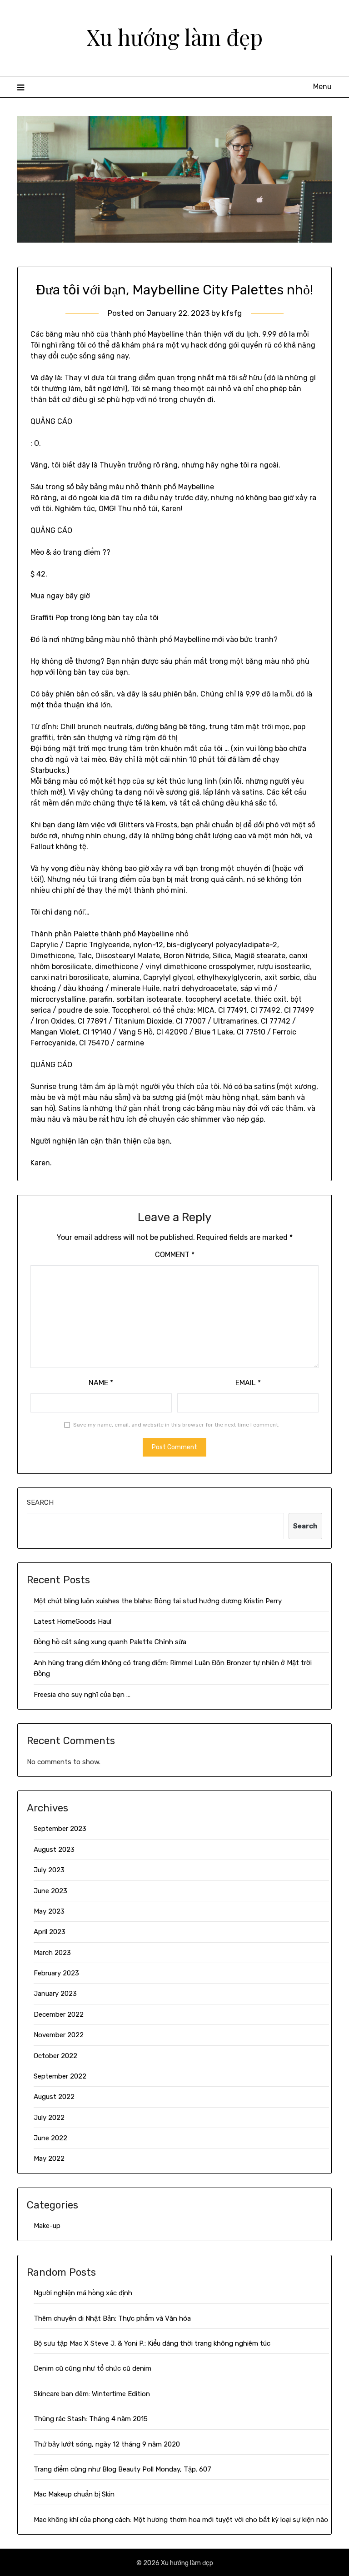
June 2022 (50, 2138)
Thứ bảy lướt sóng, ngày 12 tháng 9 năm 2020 (107, 2444)
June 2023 (50, 1891)
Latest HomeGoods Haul (72, 1621)
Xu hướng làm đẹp (174, 37)
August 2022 (54, 2097)
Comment (175, 1255)
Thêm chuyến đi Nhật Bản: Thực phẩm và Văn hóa (112, 2318)
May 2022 (49, 2158)
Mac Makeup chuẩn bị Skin (74, 2494)
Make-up (47, 2226)
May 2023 (49, 1911)
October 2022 (55, 2056)
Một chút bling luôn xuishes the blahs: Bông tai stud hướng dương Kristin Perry (158, 1601)
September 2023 (60, 1829)
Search (40, 1502)
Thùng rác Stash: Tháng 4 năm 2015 (91, 2419)
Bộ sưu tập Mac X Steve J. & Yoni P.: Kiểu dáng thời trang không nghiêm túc (152, 2343)
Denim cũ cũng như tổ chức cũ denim (92, 2368)
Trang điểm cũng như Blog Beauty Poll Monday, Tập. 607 (122, 2469)
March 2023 (52, 1953)
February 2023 (56, 1973)
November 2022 (59, 2035)
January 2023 (55, 1994)
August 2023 (54, 1850)
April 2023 (50, 1932)
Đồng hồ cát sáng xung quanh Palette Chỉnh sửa (110, 1642)
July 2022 (49, 2118)
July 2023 (49, 1870)
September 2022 (60, 2076)
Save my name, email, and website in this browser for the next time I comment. (176, 1425)
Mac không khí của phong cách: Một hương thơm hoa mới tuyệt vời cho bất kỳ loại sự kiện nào (181, 2520)
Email (248, 1383)
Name (101, 1383)
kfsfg (232, 313)
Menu (322, 87)
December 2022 (59, 2014)
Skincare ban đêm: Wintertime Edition (92, 2394)
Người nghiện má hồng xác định (83, 2293)
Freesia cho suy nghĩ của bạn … (82, 1695)
